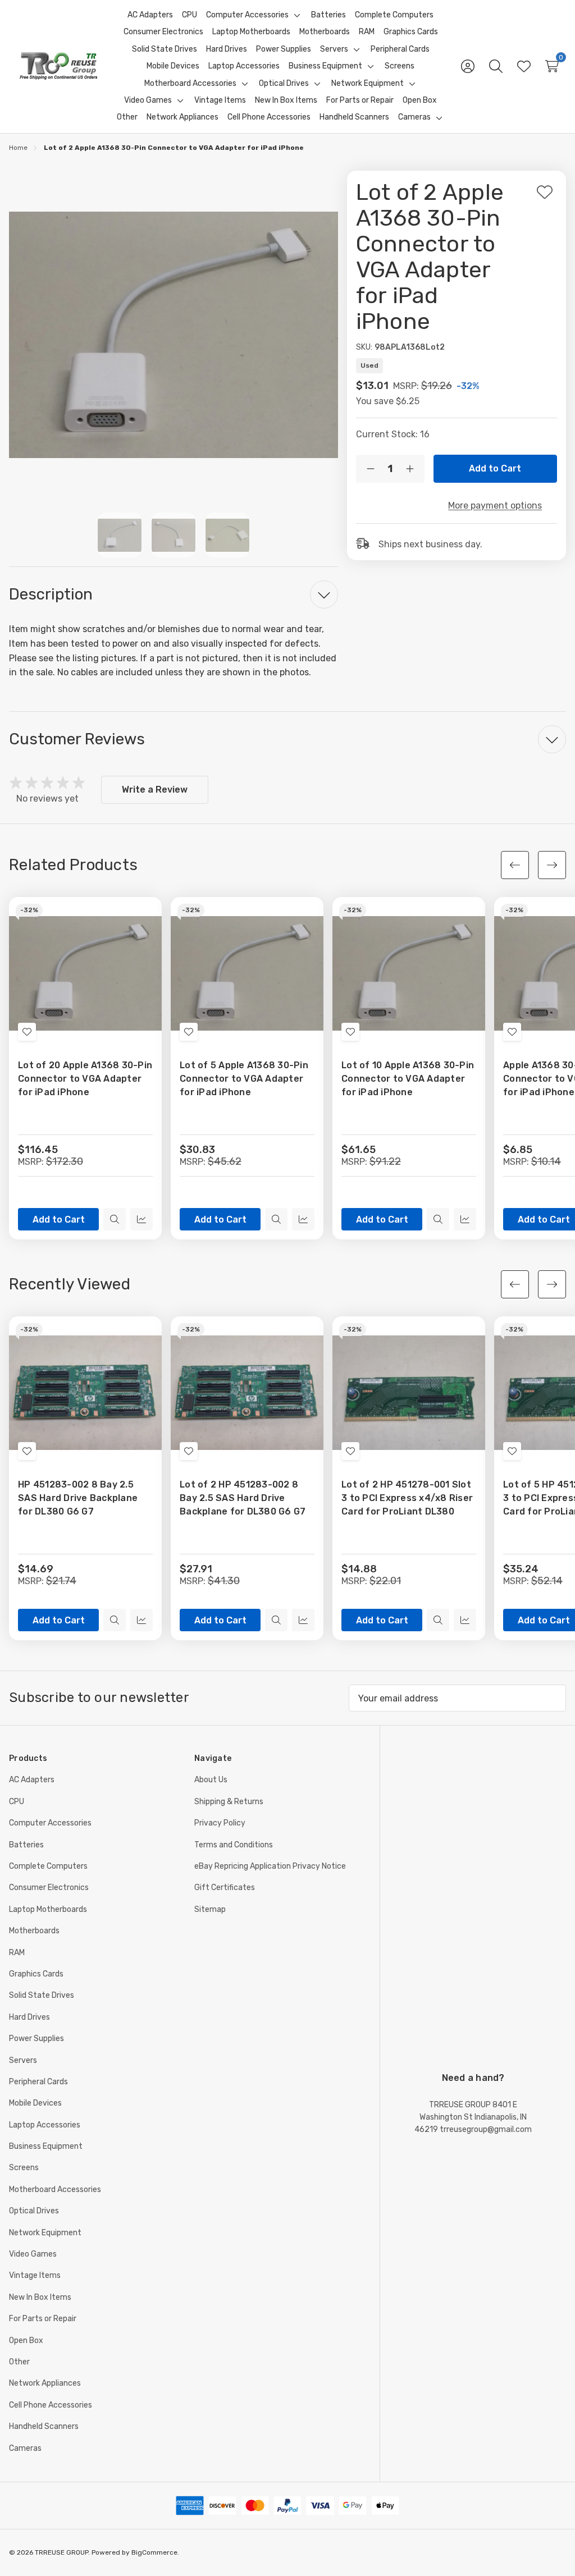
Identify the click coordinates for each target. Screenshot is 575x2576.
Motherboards (34, 1931)
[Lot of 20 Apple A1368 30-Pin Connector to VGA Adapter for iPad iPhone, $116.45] (85, 973)
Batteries (26, 1845)
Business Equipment (46, 2146)
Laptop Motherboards (48, 1909)
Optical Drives (34, 2211)
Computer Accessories (50, 1823)
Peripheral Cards (38, 2082)
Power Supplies (36, 2039)
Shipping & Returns (229, 1802)
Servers (23, 2060)
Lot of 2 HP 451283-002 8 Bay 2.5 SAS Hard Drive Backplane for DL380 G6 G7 (243, 1498)
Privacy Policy (220, 1823)
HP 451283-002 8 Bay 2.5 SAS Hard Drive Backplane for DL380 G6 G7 (78, 1498)
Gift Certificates (225, 1888)
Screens (24, 2168)
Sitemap (210, 1909)
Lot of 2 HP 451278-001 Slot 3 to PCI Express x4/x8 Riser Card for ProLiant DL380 (407, 1498)
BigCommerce (154, 2552)
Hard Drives (29, 2017)
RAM (17, 1953)
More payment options (495, 505)
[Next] (552, 865)
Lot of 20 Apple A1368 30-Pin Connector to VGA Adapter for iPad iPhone (85, 1079)
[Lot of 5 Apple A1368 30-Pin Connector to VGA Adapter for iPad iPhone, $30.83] (247, 973)
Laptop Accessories (45, 2125)
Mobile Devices (35, 2103)
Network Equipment (45, 2233)
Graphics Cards (36, 1974)
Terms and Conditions (234, 1845)
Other (19, 2362)
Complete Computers (48, 1866)
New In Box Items (40, 2297)
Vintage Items (35, 2275)
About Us (211, 1780)
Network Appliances (45, 2383)
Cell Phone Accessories (51, 2405)
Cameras (25, 2448)
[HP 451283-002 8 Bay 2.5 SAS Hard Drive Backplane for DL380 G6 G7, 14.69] (85, 1393)
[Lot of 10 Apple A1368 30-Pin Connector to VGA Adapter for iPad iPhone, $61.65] (409, 973)
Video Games (33, 2254)
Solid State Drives (42, 1995)
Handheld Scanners (44, 2426)
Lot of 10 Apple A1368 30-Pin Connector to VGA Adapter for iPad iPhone (408, 1079)
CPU (17, 1802)
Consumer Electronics (49, 1888)
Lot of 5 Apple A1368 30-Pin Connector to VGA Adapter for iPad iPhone (244, 1079)
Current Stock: (393, 434)
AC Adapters (32, 1780)
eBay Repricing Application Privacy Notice (270, 1866)
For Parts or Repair (43, 2319)
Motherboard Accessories (55, 2190)
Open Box (26, 2341)
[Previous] (515, 865)
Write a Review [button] (155, 790)
